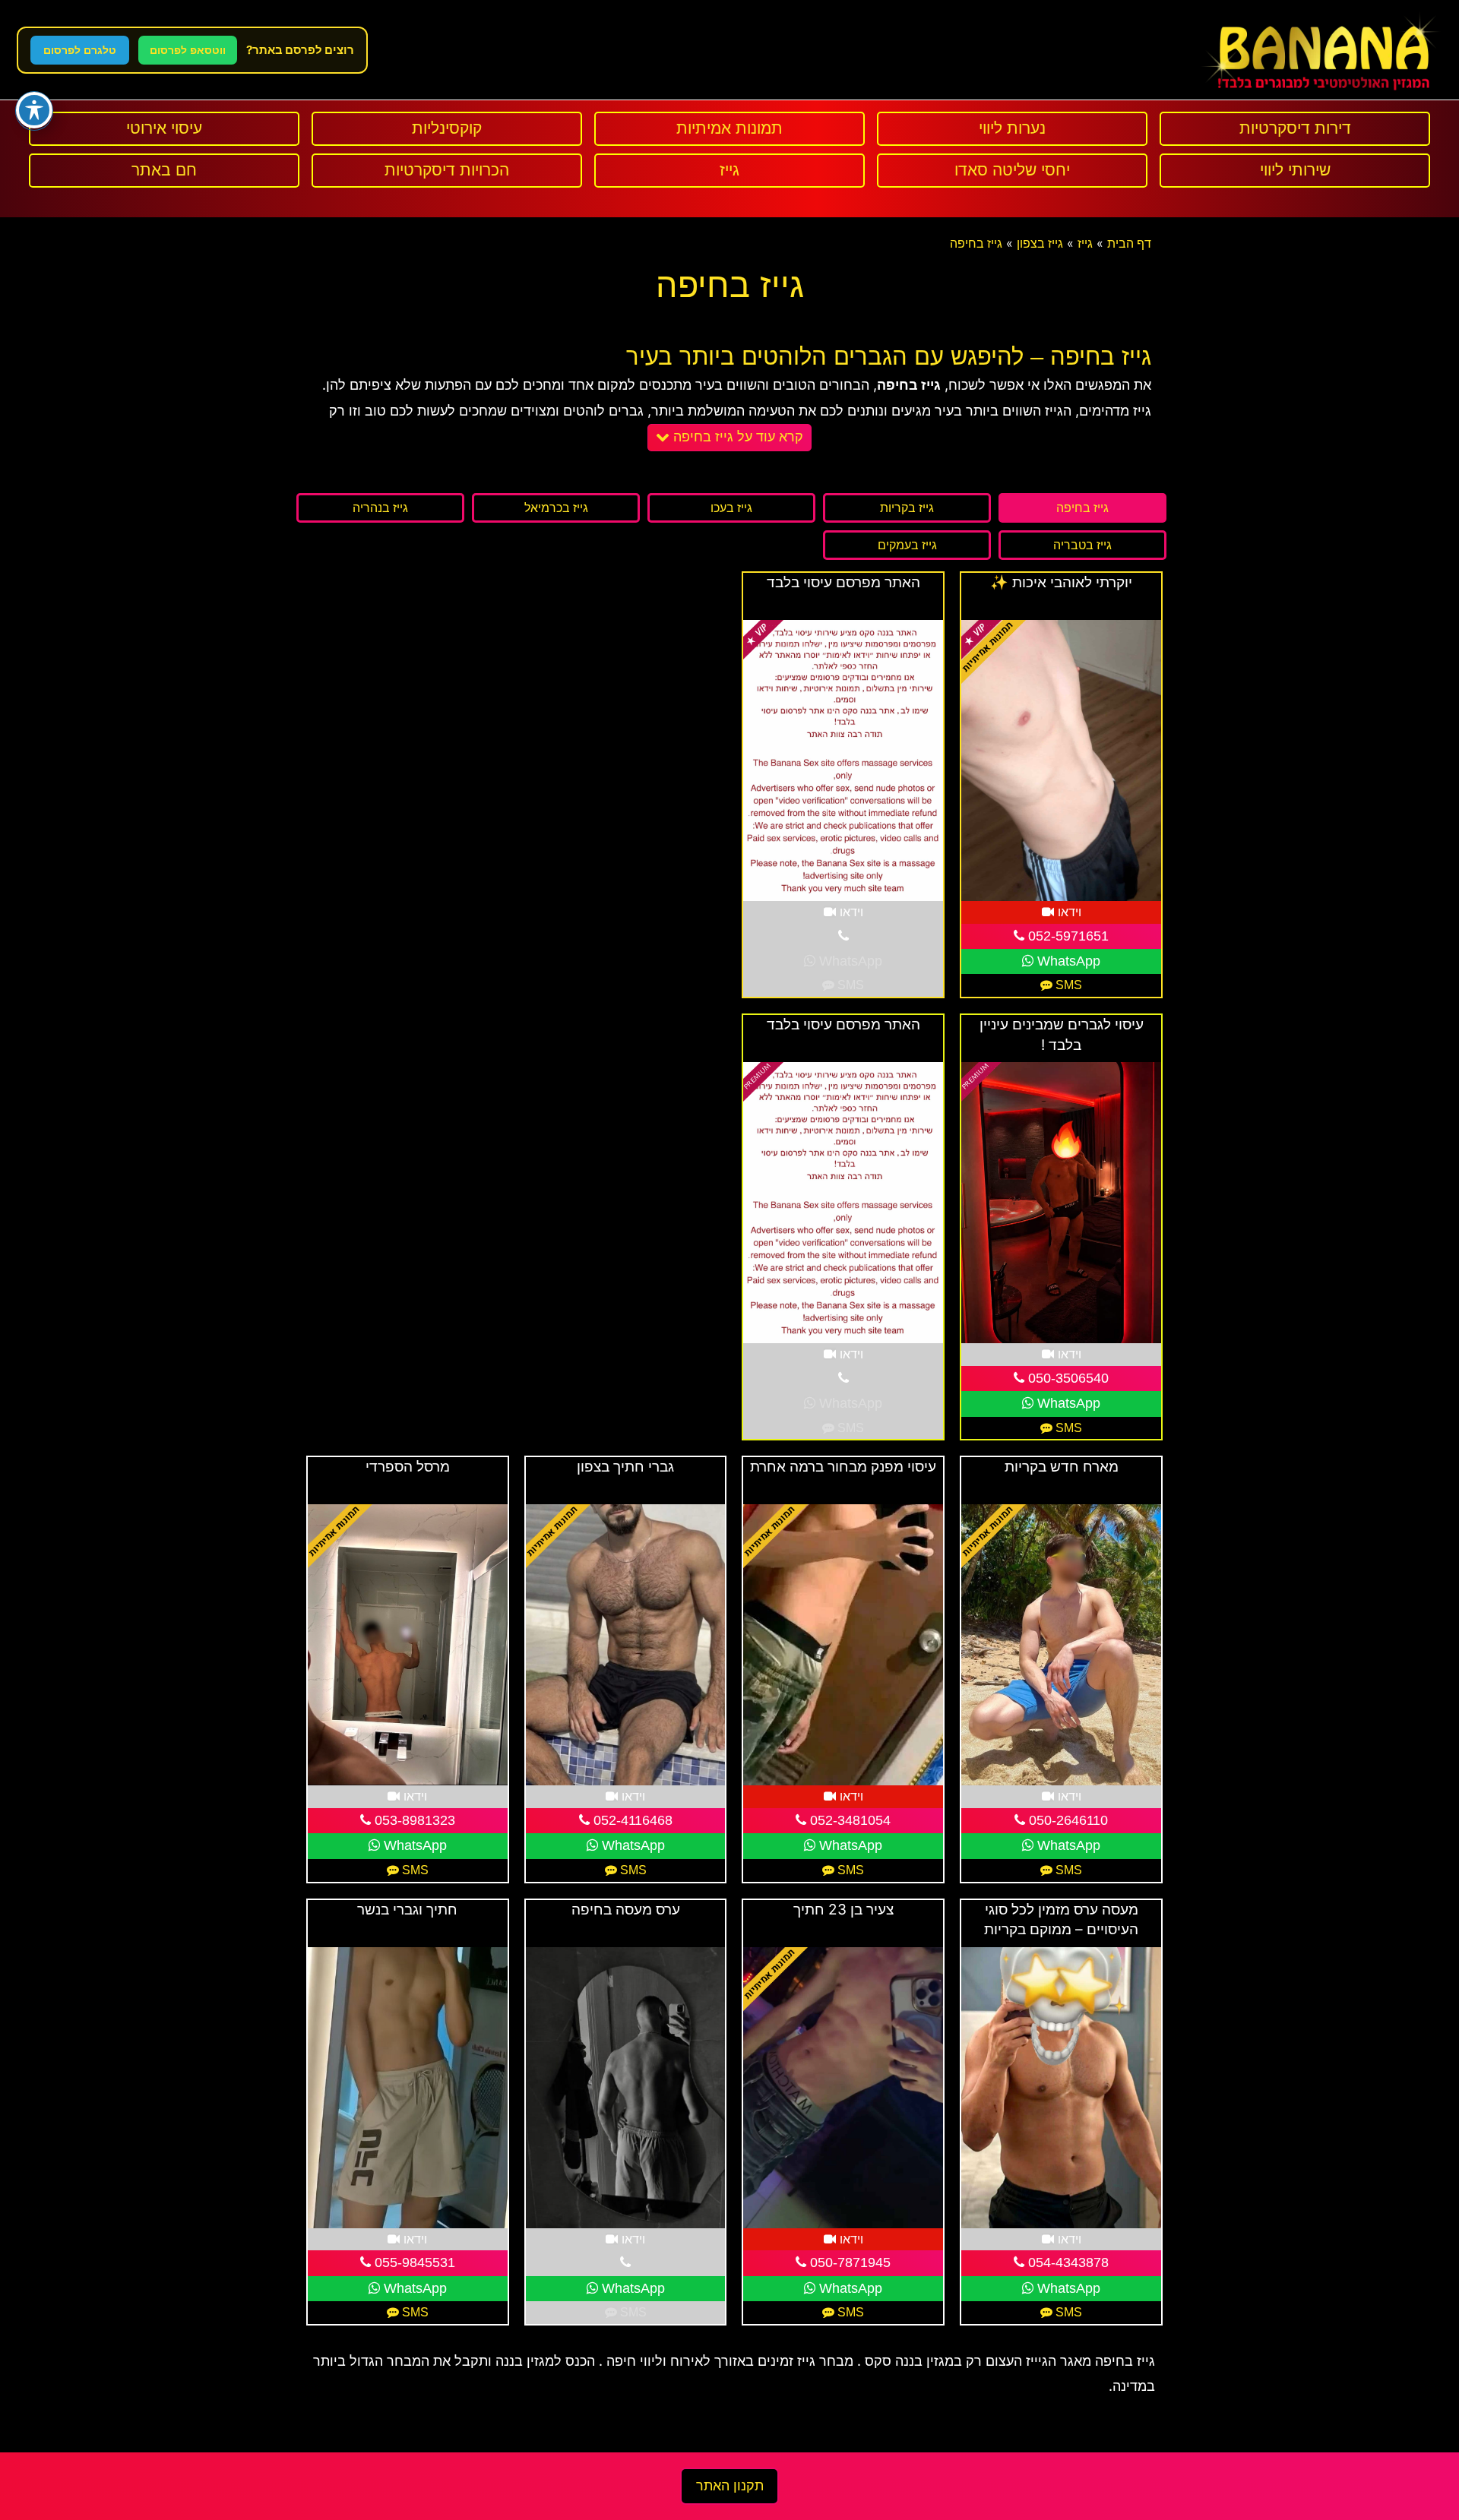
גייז (1085, 243)
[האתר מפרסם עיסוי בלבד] (843, 760)
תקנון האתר (730, 2486)
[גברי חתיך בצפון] (626, 1645)
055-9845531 (413, 2262)
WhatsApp (1067, 961)
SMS (1067, 985)
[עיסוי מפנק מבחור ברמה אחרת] (843, 1645)
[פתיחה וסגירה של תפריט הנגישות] (34, 110)
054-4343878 (1067, 2262)
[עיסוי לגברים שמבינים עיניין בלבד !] (1061, 1203)
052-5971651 (1067, 936)
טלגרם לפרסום (80, 50)
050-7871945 (848, 2262)
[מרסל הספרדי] (408, 1645)
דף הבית (1129, 243)
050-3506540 (1067, 1378)
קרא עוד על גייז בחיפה (736, 437)
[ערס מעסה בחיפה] (626, 2088)
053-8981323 (413, 1820)
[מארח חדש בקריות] (1061, 1645)
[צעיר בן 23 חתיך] (843, 2088)
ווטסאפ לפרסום (188, 50)
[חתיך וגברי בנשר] (408, 2088)
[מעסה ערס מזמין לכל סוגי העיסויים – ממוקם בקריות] (1061, 2088)
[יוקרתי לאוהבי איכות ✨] (1061, 760)
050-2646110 (1067, 1820)
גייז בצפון (1040, 243)
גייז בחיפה (976, 243)
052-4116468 (631, 1820)
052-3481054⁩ (848, 1820)
